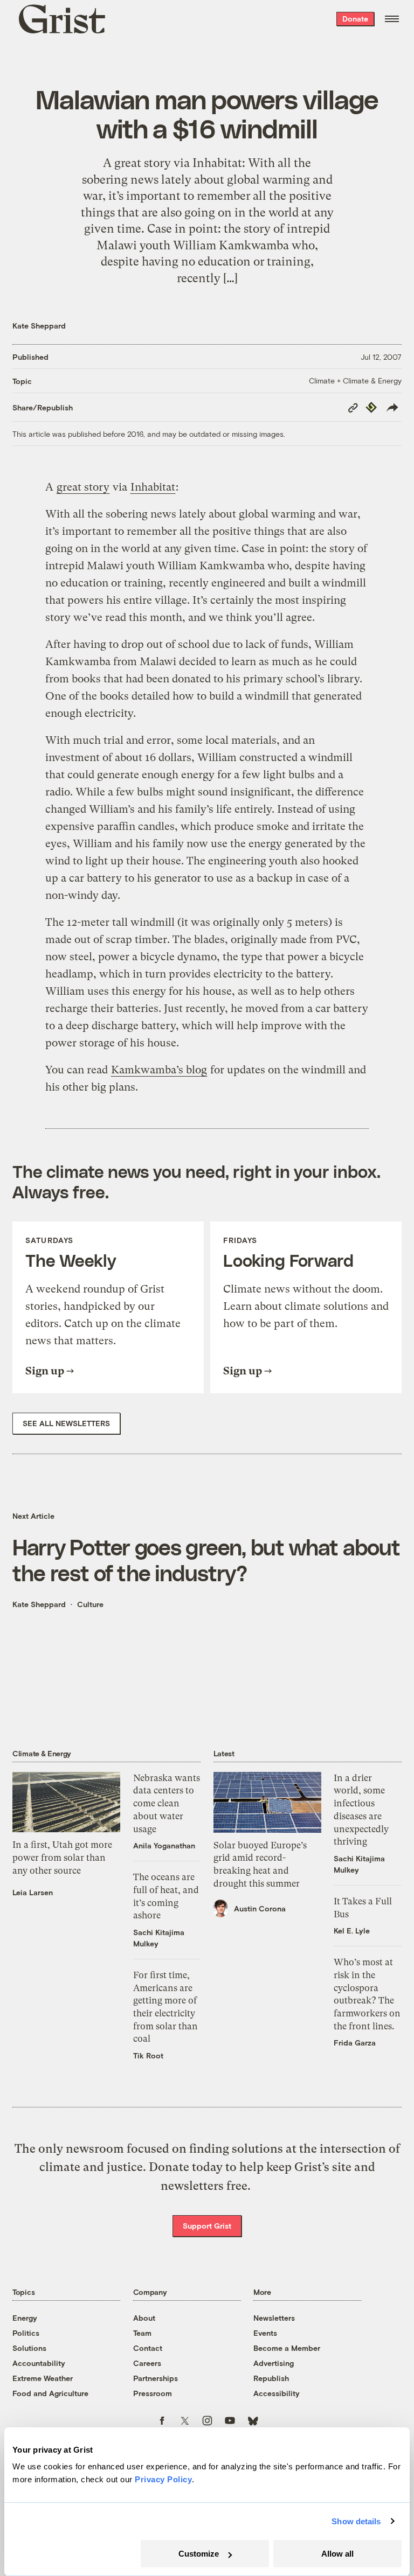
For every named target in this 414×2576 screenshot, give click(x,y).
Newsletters (274, 2318)
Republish (271, 2378)
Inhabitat (153, 487)
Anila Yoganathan (164, 1845)
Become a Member (287, 2348)
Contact (148, 2348)
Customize (199, 2554)
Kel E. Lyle (352, 1931)
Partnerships (156, 2378)
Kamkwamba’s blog (159, 1070)
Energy (25, 2318)
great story (83, 487)
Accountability (39, 2363)
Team (142, 2333)
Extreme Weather (43, 2378)
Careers (147, 2363)
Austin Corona (260, 1908)
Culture (90, 1604)
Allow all (337, 2554)
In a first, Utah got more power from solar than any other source (62, 1857)
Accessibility (277, 2393)
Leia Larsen (33, 1892)
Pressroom (153, 2393)
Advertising (274, 2363)
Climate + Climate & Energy (355, 381)
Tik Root (148, 2055)
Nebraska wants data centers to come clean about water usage (167, 1803)
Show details (356, 2521)
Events (265, 2333)
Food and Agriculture (50, 2393)
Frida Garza (355, 2043)
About (144, 2318)
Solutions (29, 2348)
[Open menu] (392, 19)
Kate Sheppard (39, 326)
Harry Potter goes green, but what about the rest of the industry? (206, 1559)
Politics (26, 2333)
